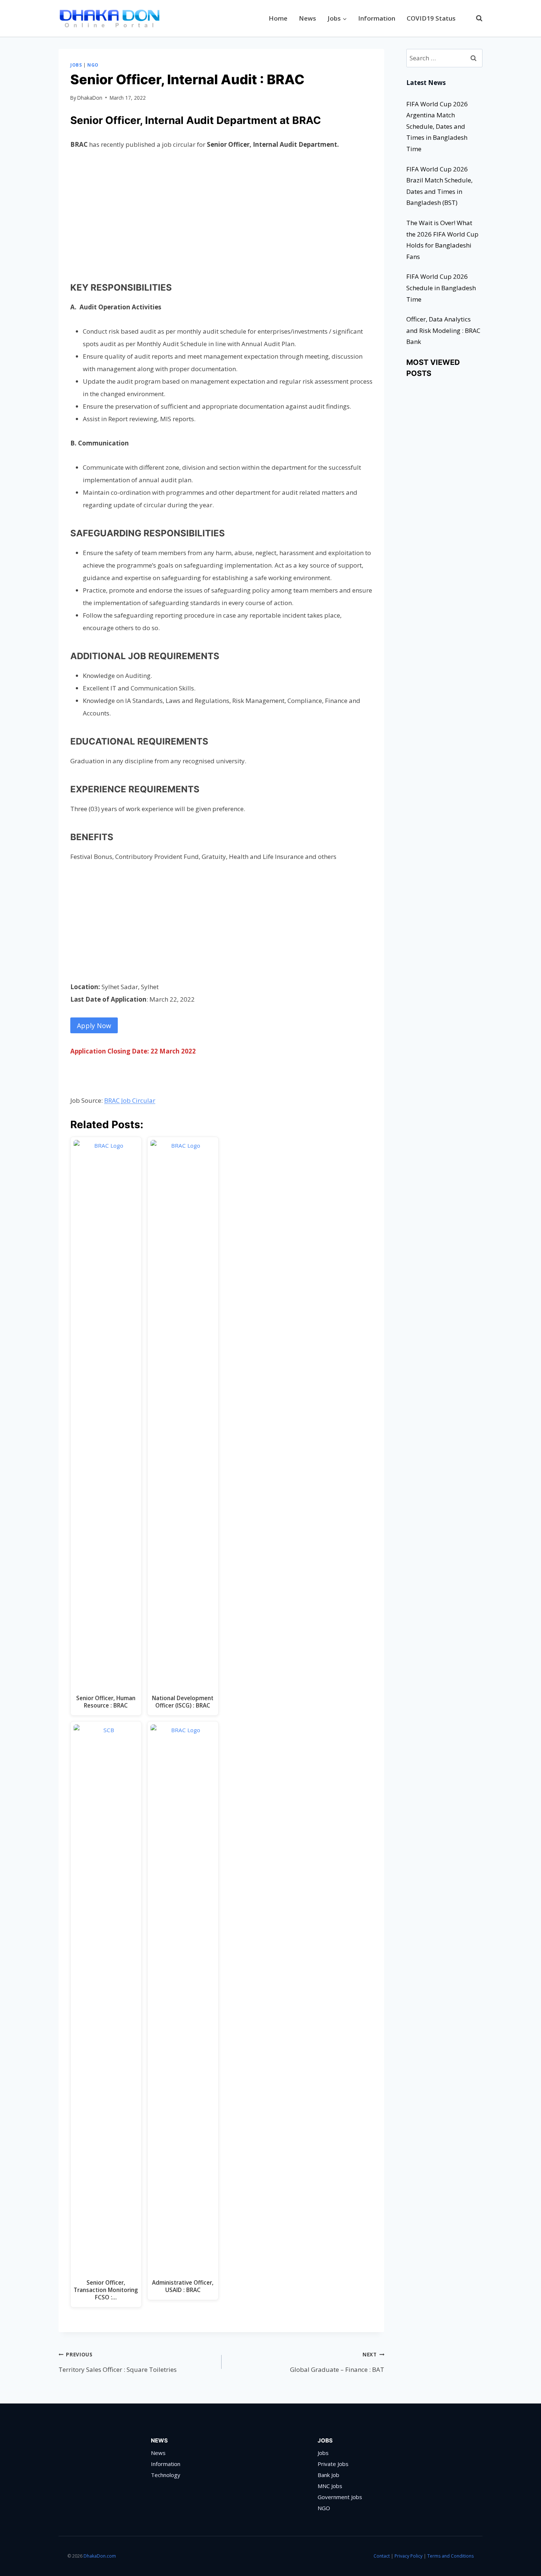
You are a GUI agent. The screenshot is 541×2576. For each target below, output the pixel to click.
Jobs (76, 65)
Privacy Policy (409, 2556)
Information (377, 18)
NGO (93, 65)
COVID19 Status (431, 18)
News (307, 18)
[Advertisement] (221, 214)
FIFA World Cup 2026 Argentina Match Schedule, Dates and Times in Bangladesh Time (437, 126)
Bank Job (328, 2475)
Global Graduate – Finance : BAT (337, 2362)
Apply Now (94, 1026)
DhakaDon (90, 98)
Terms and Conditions (450, 2556)
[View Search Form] (475, 18)
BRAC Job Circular (130, 1100)
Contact (382, 2556)
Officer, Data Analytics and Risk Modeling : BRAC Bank (443, 330)
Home (278, 18)
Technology (166, 2475)
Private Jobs (333, 2464)
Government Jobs (340, 2497)
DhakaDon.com (100, 2556)
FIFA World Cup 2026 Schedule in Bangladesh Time (441, 288)
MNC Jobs (330, 2486)
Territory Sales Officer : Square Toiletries (118, 2362)
